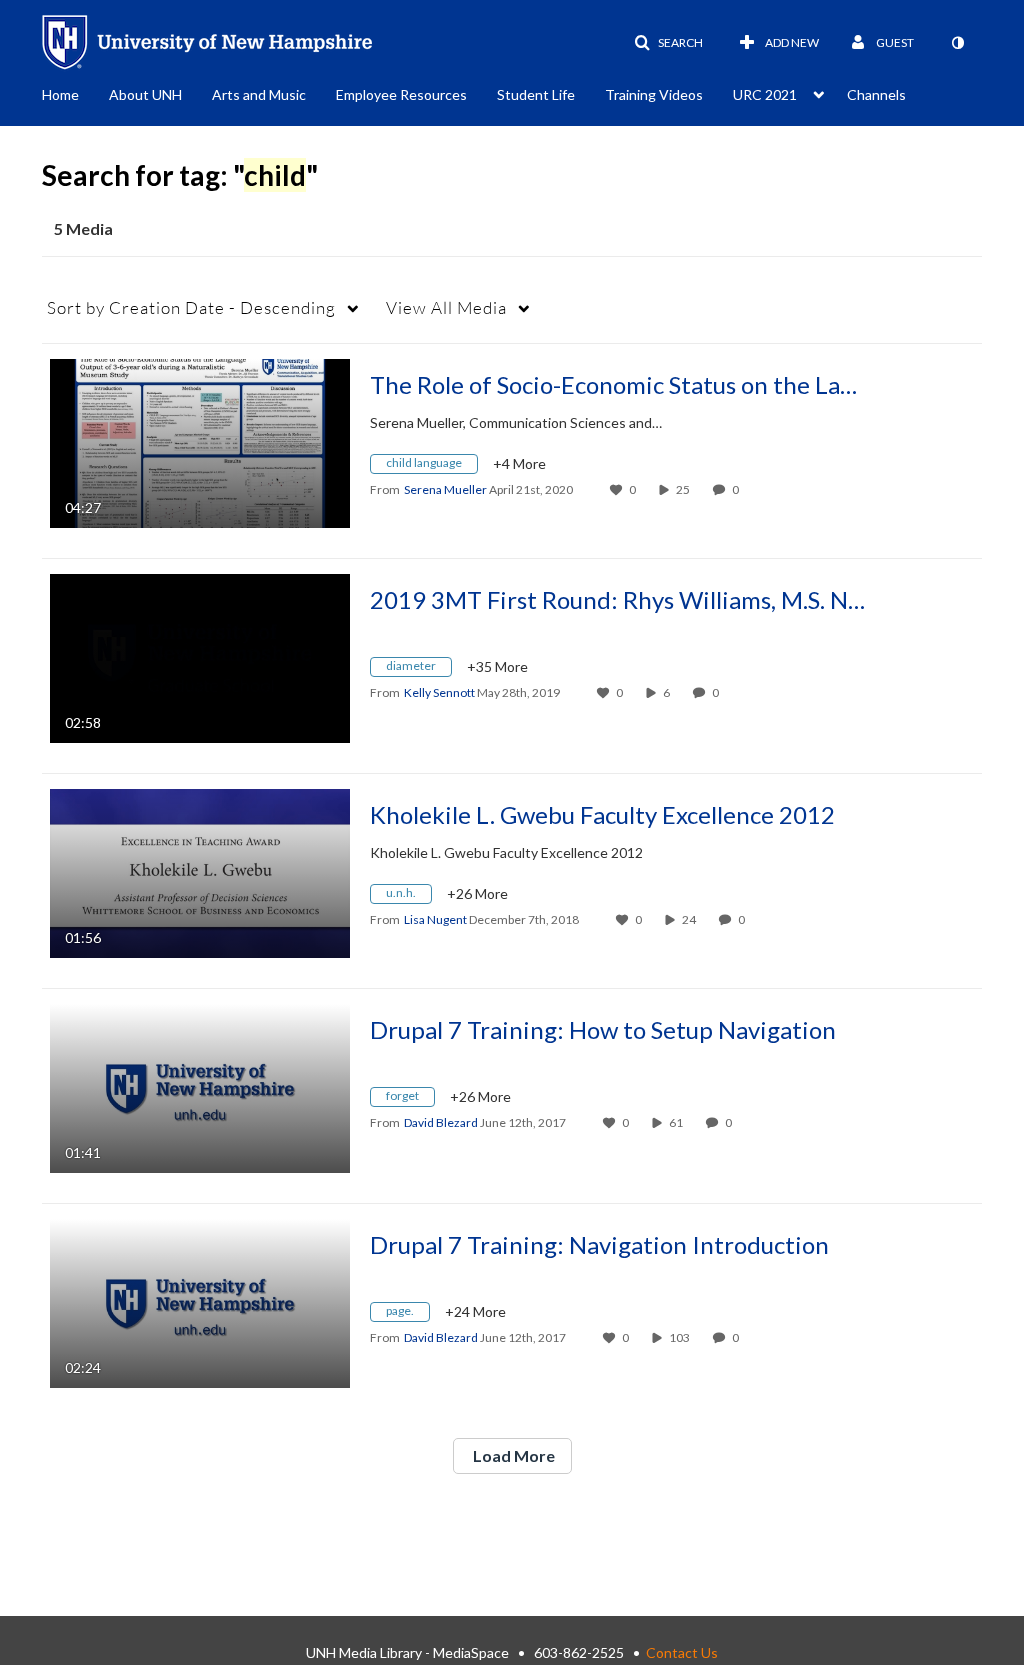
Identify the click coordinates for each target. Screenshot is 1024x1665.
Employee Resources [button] (401, 94)
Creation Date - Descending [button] (191, 307)
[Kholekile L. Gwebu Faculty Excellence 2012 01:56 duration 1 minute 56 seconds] (200, 871)
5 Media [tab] (83, 228)
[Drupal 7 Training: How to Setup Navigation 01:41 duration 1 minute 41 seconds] (200, 1086)
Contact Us (682, 1652)
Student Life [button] (536, 94)
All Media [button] (446, 307)
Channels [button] (876, 94)
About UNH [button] (145, 94)
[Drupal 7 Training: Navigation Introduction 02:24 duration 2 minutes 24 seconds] (200, 1301)
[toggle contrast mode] (957, 43)
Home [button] (60, 94)
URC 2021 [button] (765, 94)
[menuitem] (75, 93)
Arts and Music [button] (259, 94)
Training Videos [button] (654, 94)
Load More (512, 1455)
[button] (668, 43)
